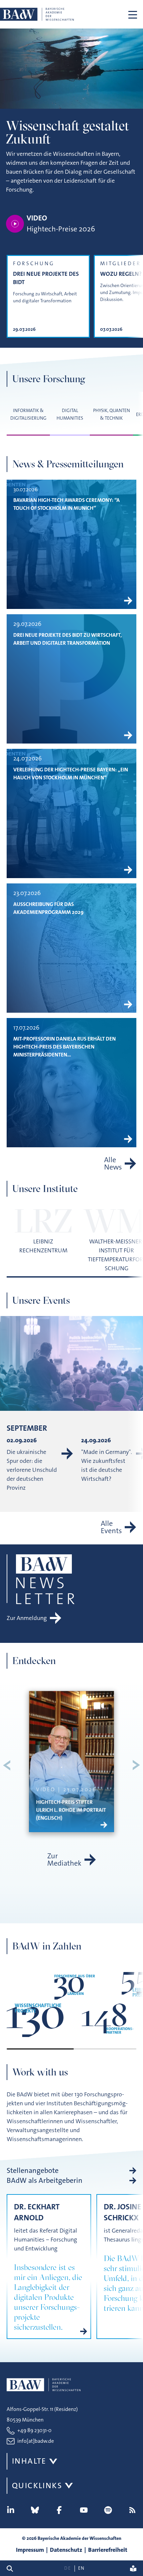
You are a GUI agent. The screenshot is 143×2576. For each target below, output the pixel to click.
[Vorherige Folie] (7, 1765)
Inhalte (29, 2461)
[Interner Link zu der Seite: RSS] (132, 2510)
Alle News (113, 1164)
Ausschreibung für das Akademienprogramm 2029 (48, 908)
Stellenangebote (33, 2171)
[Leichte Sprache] (133, 2568)
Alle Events (111, 1527)
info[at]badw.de (36, 2441)
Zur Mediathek (64, 1860)
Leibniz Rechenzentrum (43, 1246)
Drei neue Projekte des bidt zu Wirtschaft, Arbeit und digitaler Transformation (68, 639)
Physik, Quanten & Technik (112, 414)
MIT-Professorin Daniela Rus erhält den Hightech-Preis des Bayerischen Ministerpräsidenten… (65, 1047)
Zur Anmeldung (27, 1618)
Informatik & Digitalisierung (28, 414)
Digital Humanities (70, 414)
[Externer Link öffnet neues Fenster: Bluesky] (35, 2510)
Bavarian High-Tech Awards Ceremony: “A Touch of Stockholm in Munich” (67, 504)
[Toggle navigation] (133, 14)
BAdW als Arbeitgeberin (45, 2181)
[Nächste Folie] (136, 1765)
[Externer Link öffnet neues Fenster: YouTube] (84, 2510)
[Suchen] (12, 2568)
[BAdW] (37, 14)
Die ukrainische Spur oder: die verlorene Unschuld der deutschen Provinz (32, 1470)
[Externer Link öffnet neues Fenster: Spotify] (108, 2510)
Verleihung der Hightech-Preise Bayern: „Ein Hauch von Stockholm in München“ (71, 774)
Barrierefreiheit (108, 2550)
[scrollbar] (71, 2049)
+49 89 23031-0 (34, 2430)
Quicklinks (37, 2486)
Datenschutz (66, 2550)
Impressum (30, 2550)
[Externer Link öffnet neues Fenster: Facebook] (59, 2510)
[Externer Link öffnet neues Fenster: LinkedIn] (11, 2510)
